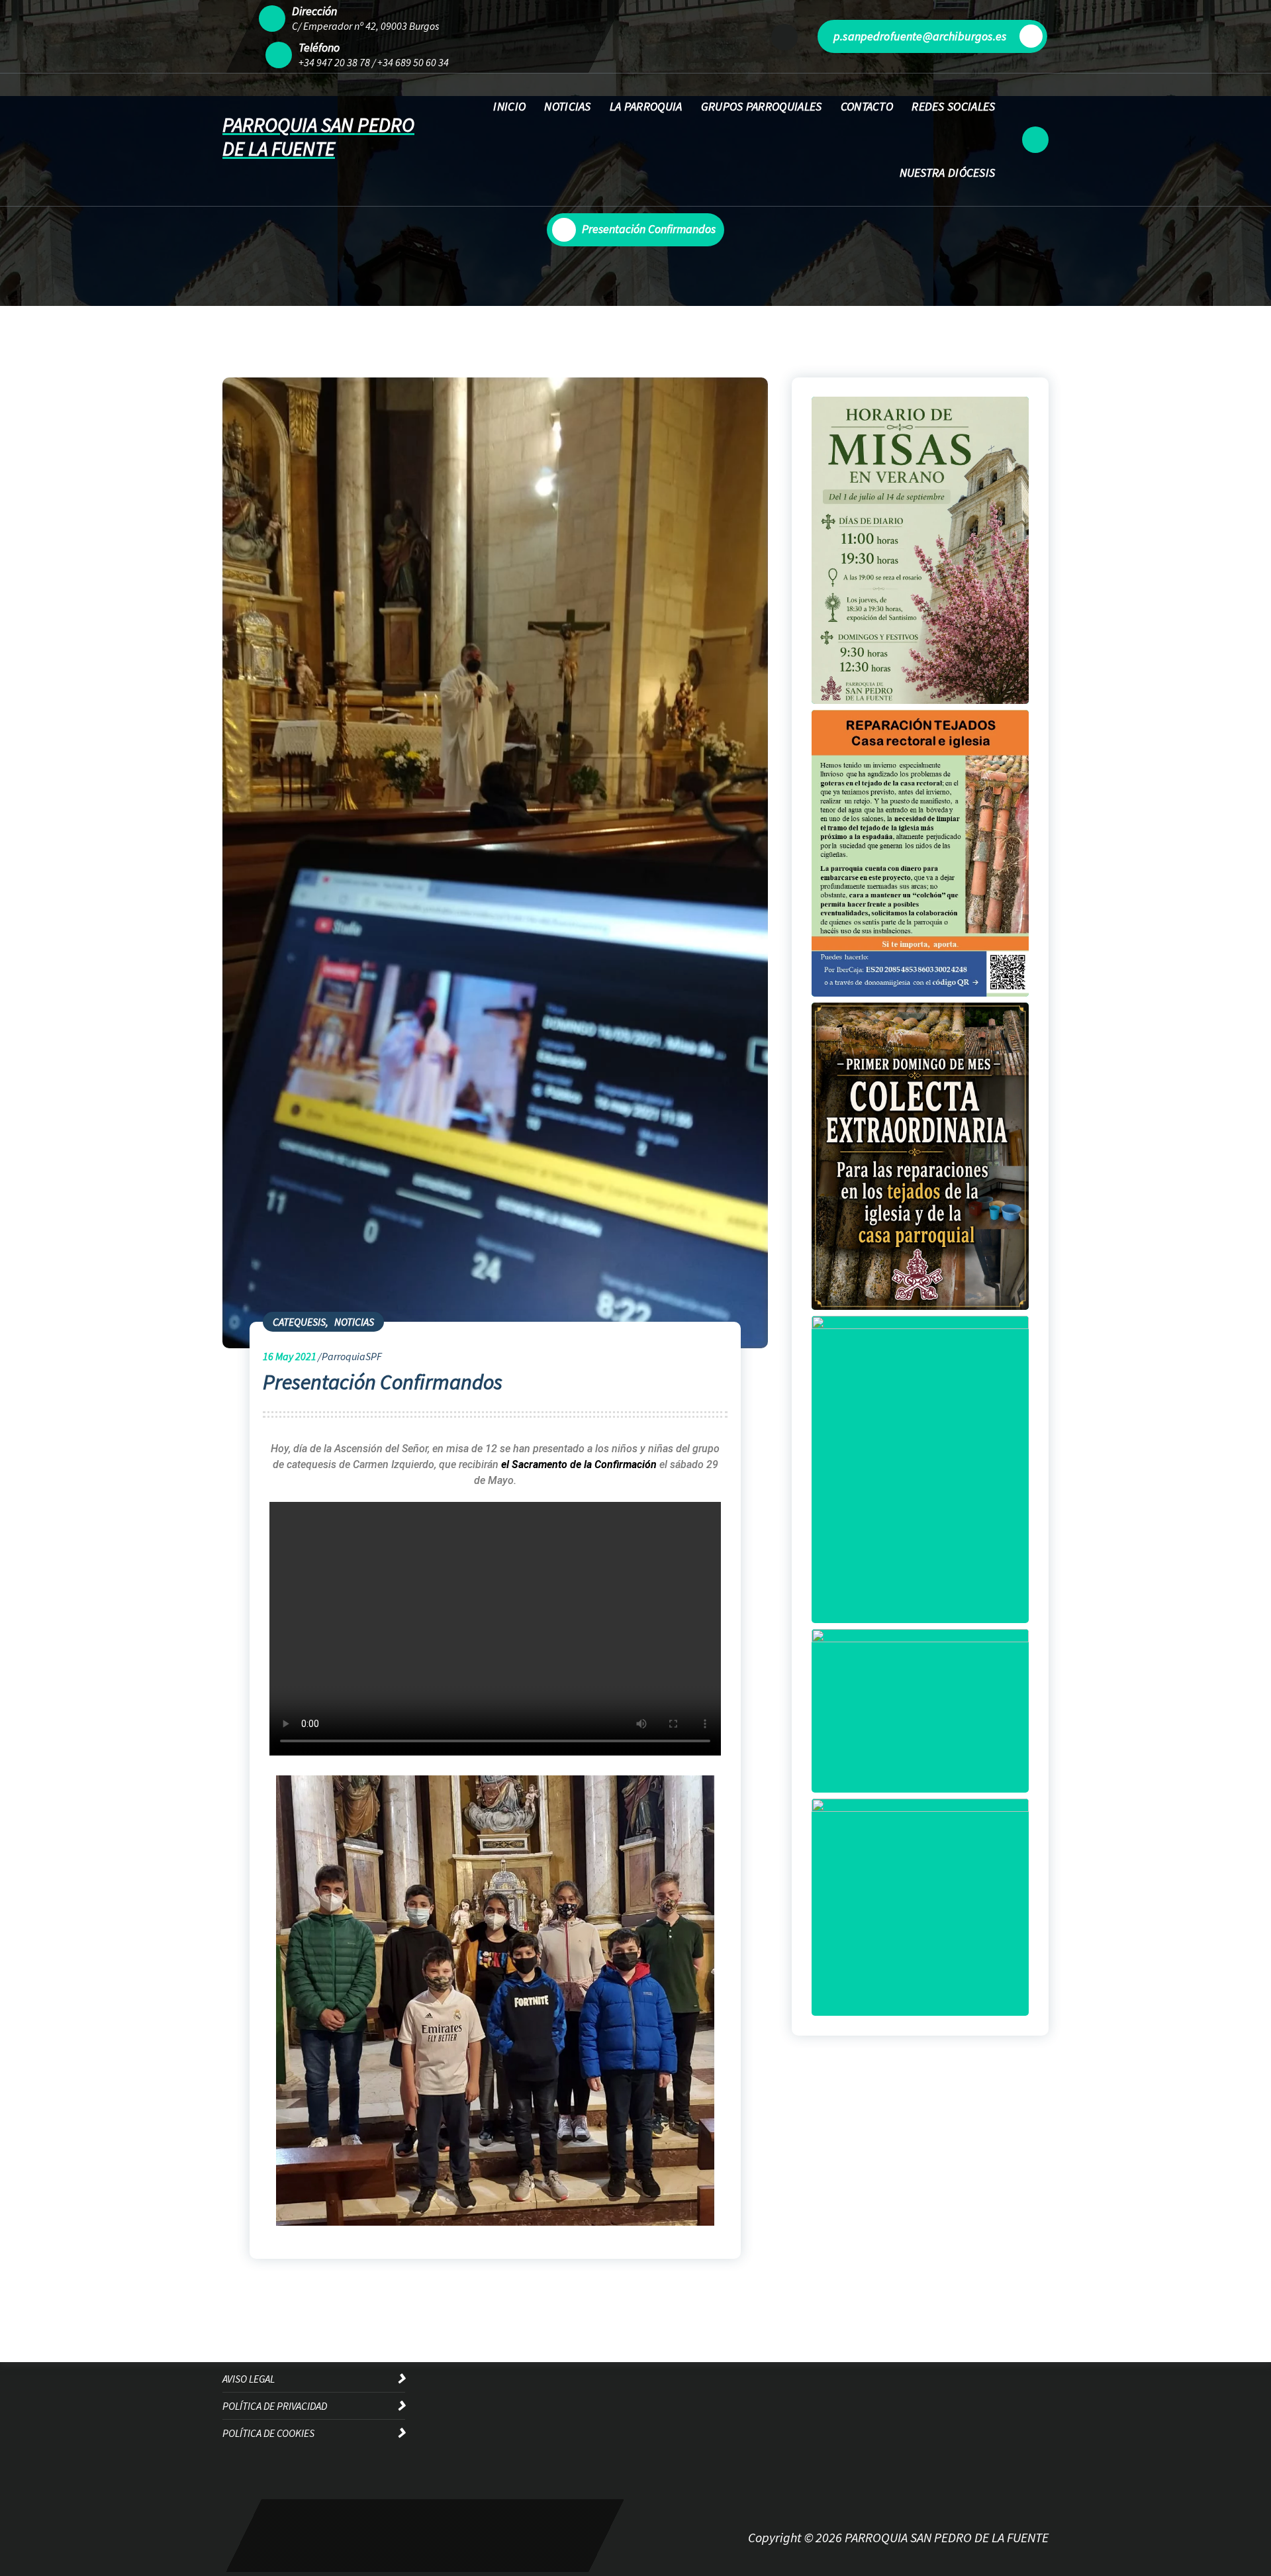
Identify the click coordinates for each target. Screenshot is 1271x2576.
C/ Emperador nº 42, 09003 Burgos (365, 26)
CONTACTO (867, 106)
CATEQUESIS (299, 1322)
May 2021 (290, 1356)
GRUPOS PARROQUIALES (762, 106)
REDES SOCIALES (953, 106)
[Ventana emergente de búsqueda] (1035, 140)
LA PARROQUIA (646, 106)
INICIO (509, 106)
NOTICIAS (567, 106)
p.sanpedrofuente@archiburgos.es (920, 36)
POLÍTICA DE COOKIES (268, 2433)
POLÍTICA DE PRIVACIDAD (275, 2406)
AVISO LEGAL (249, 2379)
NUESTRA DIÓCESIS (948, 173)
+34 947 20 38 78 (334, 62)
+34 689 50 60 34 (413, 62)
